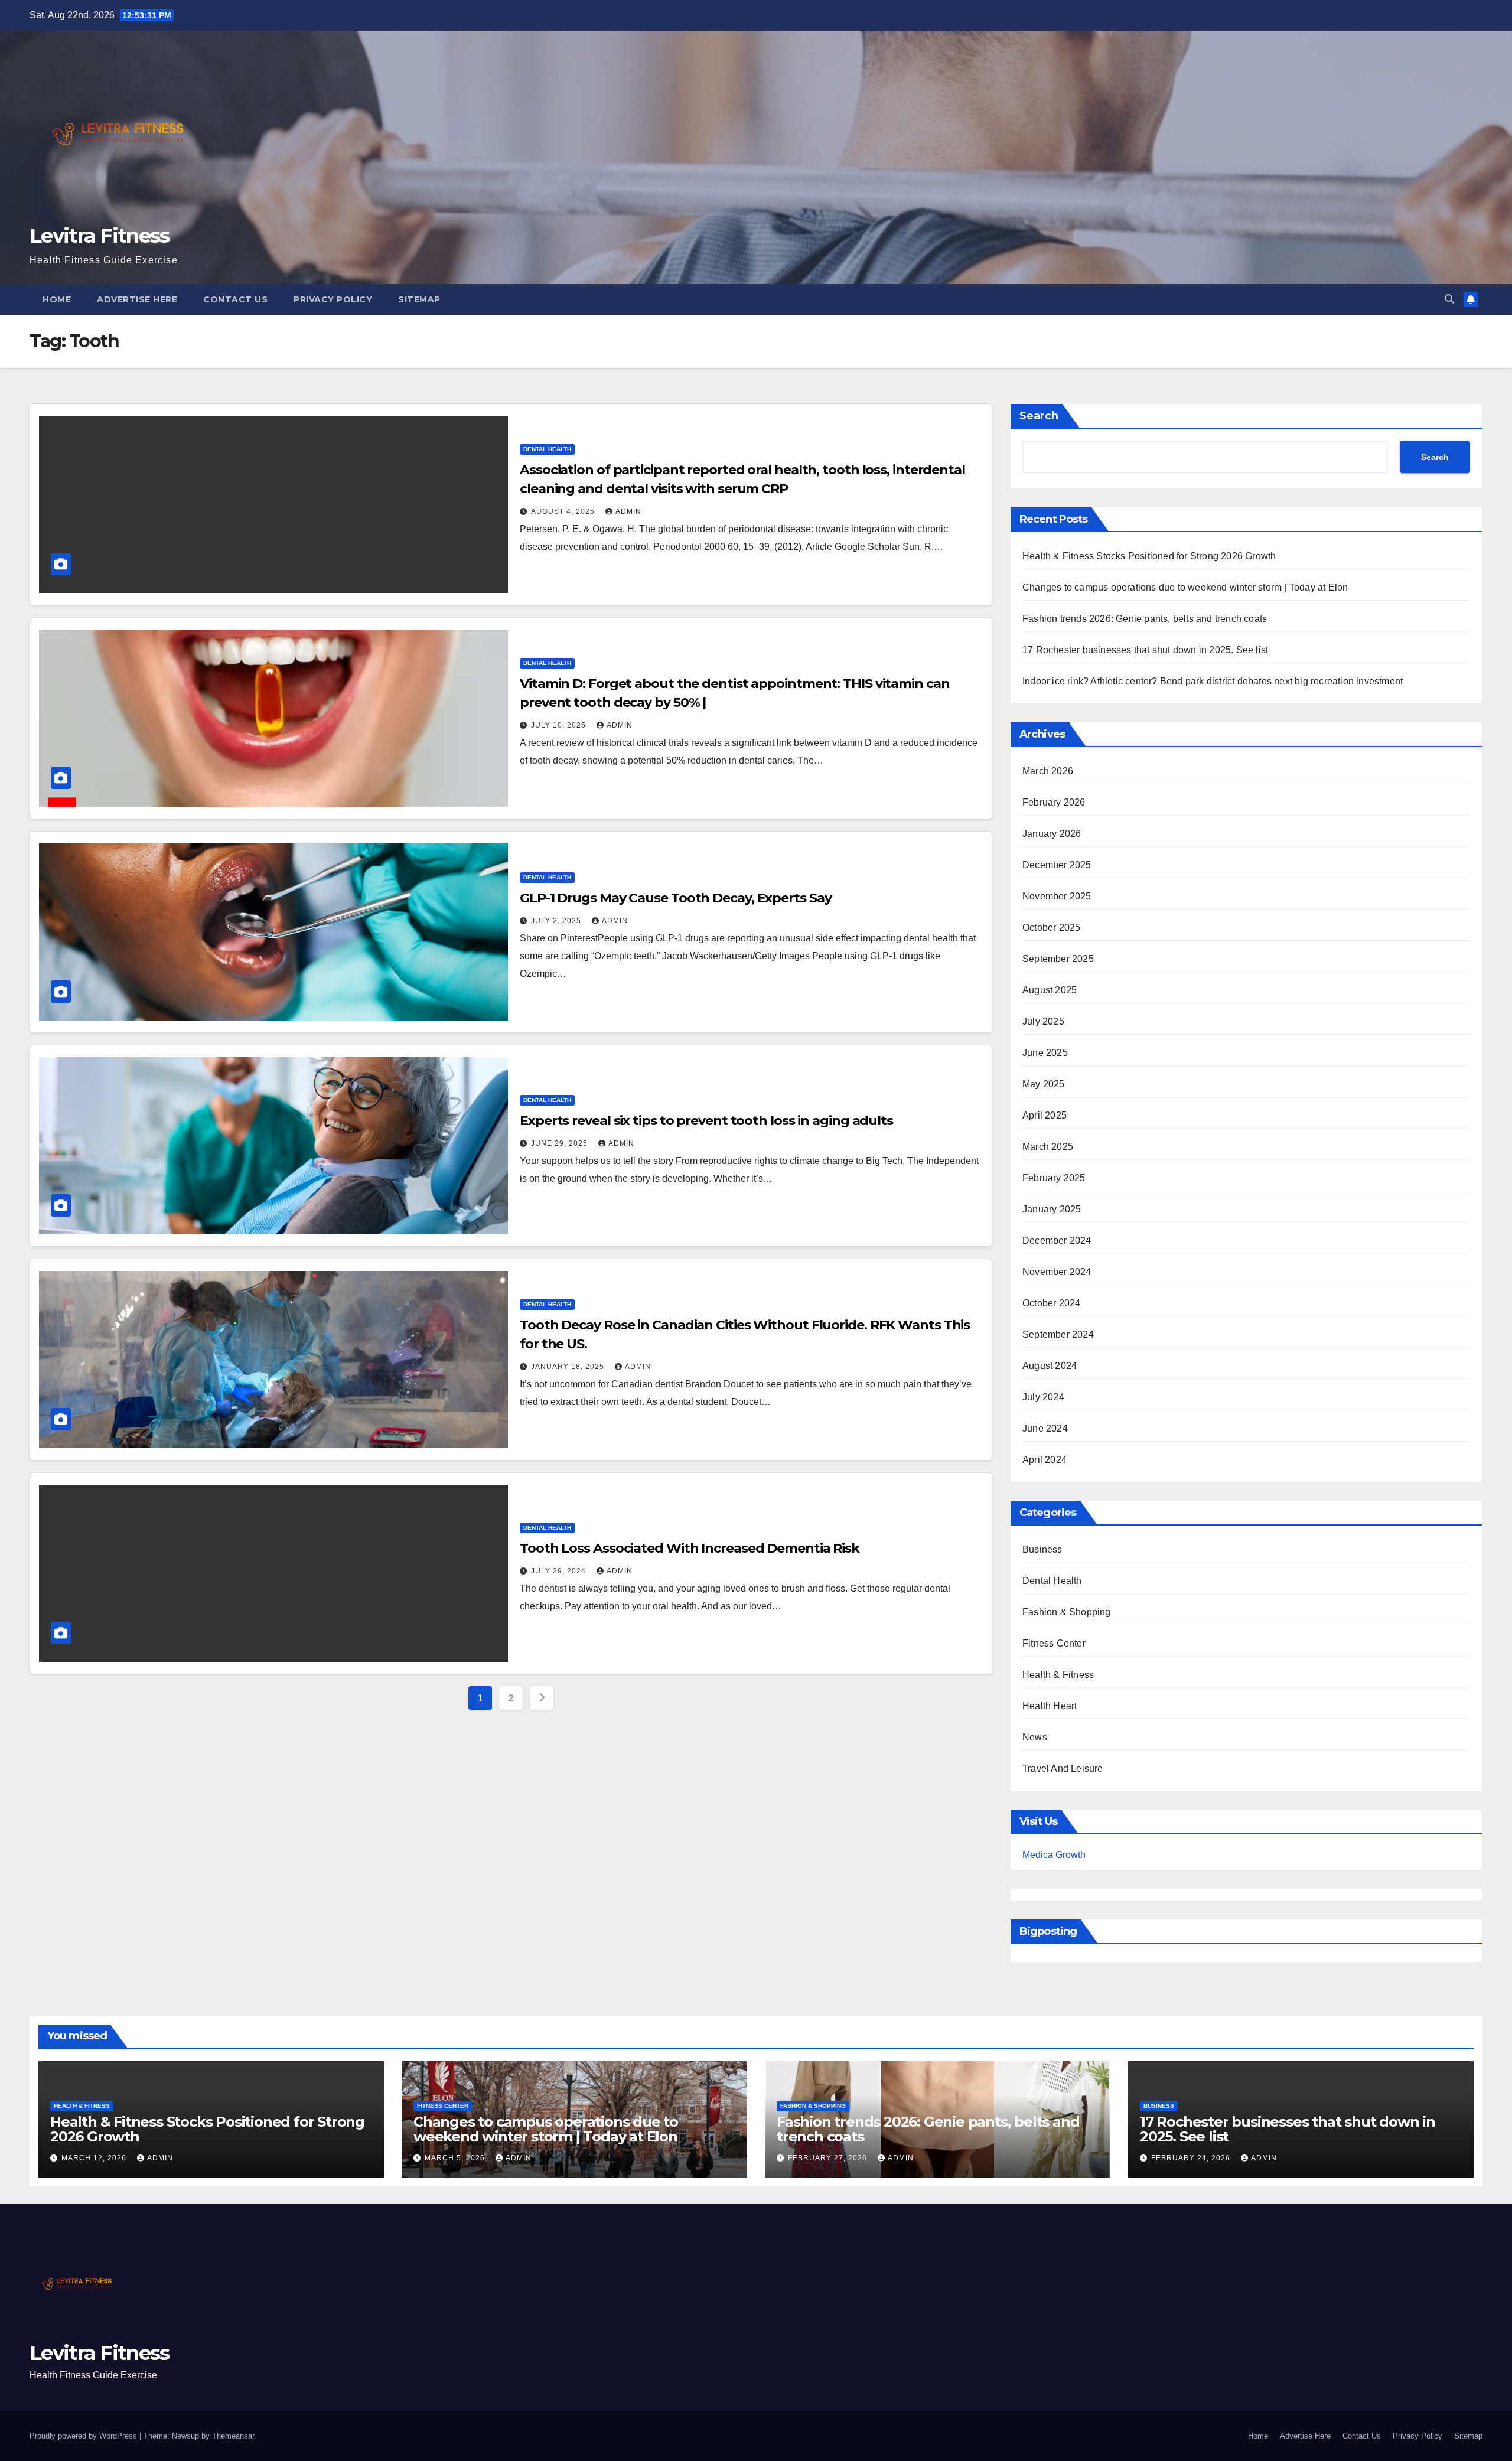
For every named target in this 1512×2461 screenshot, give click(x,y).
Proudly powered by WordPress (84, 2436)
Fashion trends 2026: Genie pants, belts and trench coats (1145, 619)
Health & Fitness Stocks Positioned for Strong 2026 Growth (1149, 556)
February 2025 (1054, 1178)
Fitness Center (1054, 1643)
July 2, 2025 (557, 921)
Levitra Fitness (100, 236)
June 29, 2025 (561, 1143)
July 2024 (1043, 1397)
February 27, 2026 (829, 2158)
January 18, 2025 (569, 1367)
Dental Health (547, 449)
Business (1042, 1549)
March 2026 (1048, 771)
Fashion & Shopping (1067, 1612)
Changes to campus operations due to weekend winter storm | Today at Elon (1185, 587)
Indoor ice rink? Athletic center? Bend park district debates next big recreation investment (1213, 681)
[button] (1449, 299)
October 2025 (1051, 928)
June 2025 (1045, 1053)
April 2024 (1045, 1460)
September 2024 (1058, 1334)
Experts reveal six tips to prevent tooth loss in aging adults (706, 1121)
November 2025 (1057, 896)
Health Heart (1050, 1706)
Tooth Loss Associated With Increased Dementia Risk (690, 1548)
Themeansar (233, 2436)
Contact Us (235, 299)
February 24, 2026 (1192, 2158)
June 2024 (1045, 1428)
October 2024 (1051, 1303)
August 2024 (1050, 1366)
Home (57, 299)
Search (1039, 416)
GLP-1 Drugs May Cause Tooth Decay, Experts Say (675, 898)
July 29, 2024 (560, 1571)
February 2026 (1054, 802)
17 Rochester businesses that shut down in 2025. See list (1145, 650)
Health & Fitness (1058, 1675)
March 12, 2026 (95, 2158)
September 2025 (1058, 959)
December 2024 (1057, 1241)
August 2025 (1050, 990)
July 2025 (1043, 1021)
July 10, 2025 (560, 725)
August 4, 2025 (564, 511)
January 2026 (1052, 834)
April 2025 (1045, 1115)
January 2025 (1052, 1209)
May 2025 (1044, 1084)
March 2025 (1048, 1147)
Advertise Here (137, 299)
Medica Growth (1054, 1855)
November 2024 (1057, 1272)
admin (628, 511)
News (1035, 1737)
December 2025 (1057, 865)
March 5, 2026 (456, 2158)
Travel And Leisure (1063, 1769)
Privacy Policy (333, 299)
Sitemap (419, 299)
